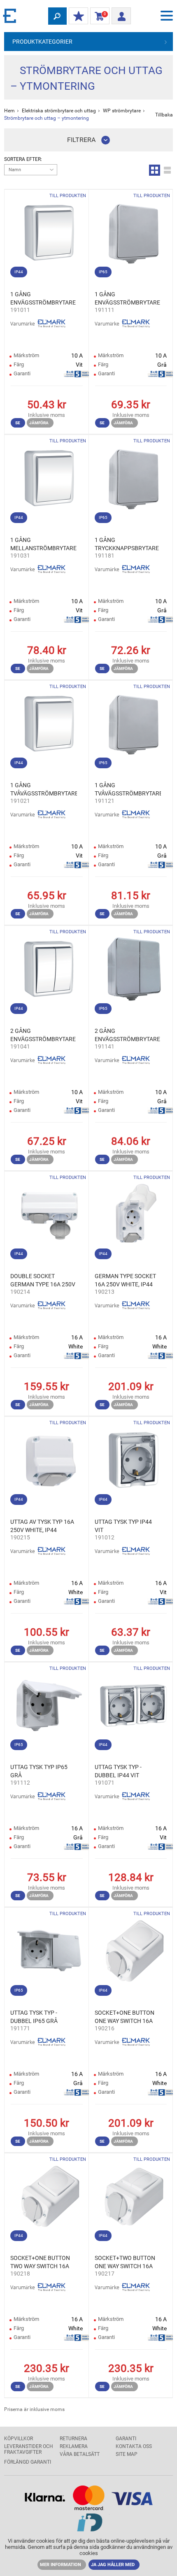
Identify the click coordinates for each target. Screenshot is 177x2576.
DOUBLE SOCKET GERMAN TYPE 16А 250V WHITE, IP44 (43, 1281)
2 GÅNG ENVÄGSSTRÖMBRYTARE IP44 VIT (43, 1035)
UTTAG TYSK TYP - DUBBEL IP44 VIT (118, 1771)
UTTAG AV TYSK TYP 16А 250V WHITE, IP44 (42, 1526)
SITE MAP (127, 2454)
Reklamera (74, 2446)
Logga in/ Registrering (121, 14)
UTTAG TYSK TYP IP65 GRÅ (39, 1771)
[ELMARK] (10, 15)
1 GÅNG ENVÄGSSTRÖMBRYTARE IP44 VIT (43, 299)
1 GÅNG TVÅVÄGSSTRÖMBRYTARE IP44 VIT (44, 790)
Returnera (73, 2439)
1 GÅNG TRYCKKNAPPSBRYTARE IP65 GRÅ (127, 544)
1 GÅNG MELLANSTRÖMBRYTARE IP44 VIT (43, 544)
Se (18, 423)
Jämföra (39, 423)
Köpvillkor (19, 2439)
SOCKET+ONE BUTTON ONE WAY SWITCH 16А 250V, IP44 (125, 2017)
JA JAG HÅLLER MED (113, 2565)
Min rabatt (78, 16)
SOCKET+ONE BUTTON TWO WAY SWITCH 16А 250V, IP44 (40, 2262)
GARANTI (126, 2439)
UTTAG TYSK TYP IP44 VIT (123, 1526)
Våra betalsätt (80, 2454)
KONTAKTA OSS (134, 2446)
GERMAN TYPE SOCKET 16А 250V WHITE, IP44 (125, 1280)
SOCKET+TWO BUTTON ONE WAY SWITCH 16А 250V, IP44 (125, 2262)
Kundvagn (98, 16)
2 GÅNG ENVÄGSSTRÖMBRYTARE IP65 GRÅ (127, 1035)
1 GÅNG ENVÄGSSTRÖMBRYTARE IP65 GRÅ (127, 299)
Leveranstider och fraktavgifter (29, 2449)
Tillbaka (164, 115)
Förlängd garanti (28, 2462)
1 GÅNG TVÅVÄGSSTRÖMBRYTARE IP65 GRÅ (128, 790)
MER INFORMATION (61, 2565)
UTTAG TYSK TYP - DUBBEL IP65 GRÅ (34, 2017)
